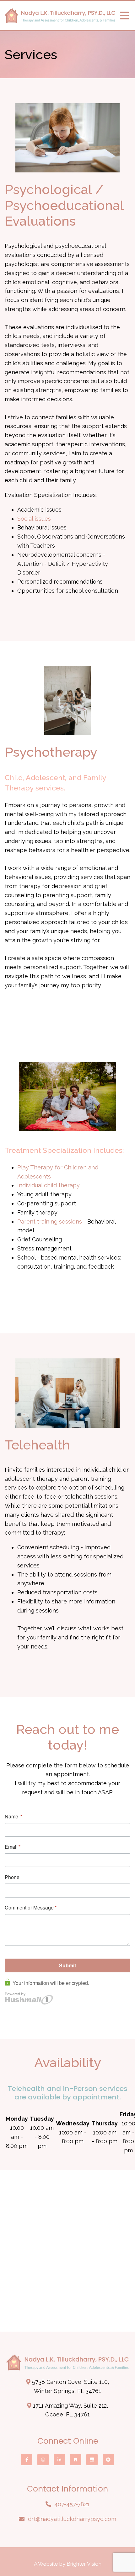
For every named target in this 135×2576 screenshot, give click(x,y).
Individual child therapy (49, 1185)
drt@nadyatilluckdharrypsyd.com (72, 2519)
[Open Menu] (124, 16)
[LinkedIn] (59, 2460)
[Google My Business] (92, 2460)
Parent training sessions (50, 1222)
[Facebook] (27, 2460)
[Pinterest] (76, 2460)
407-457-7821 (72, 2504)
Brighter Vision (84, 2564)
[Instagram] (43, 2460)
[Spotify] (108, 2460)
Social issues (34, 519)
